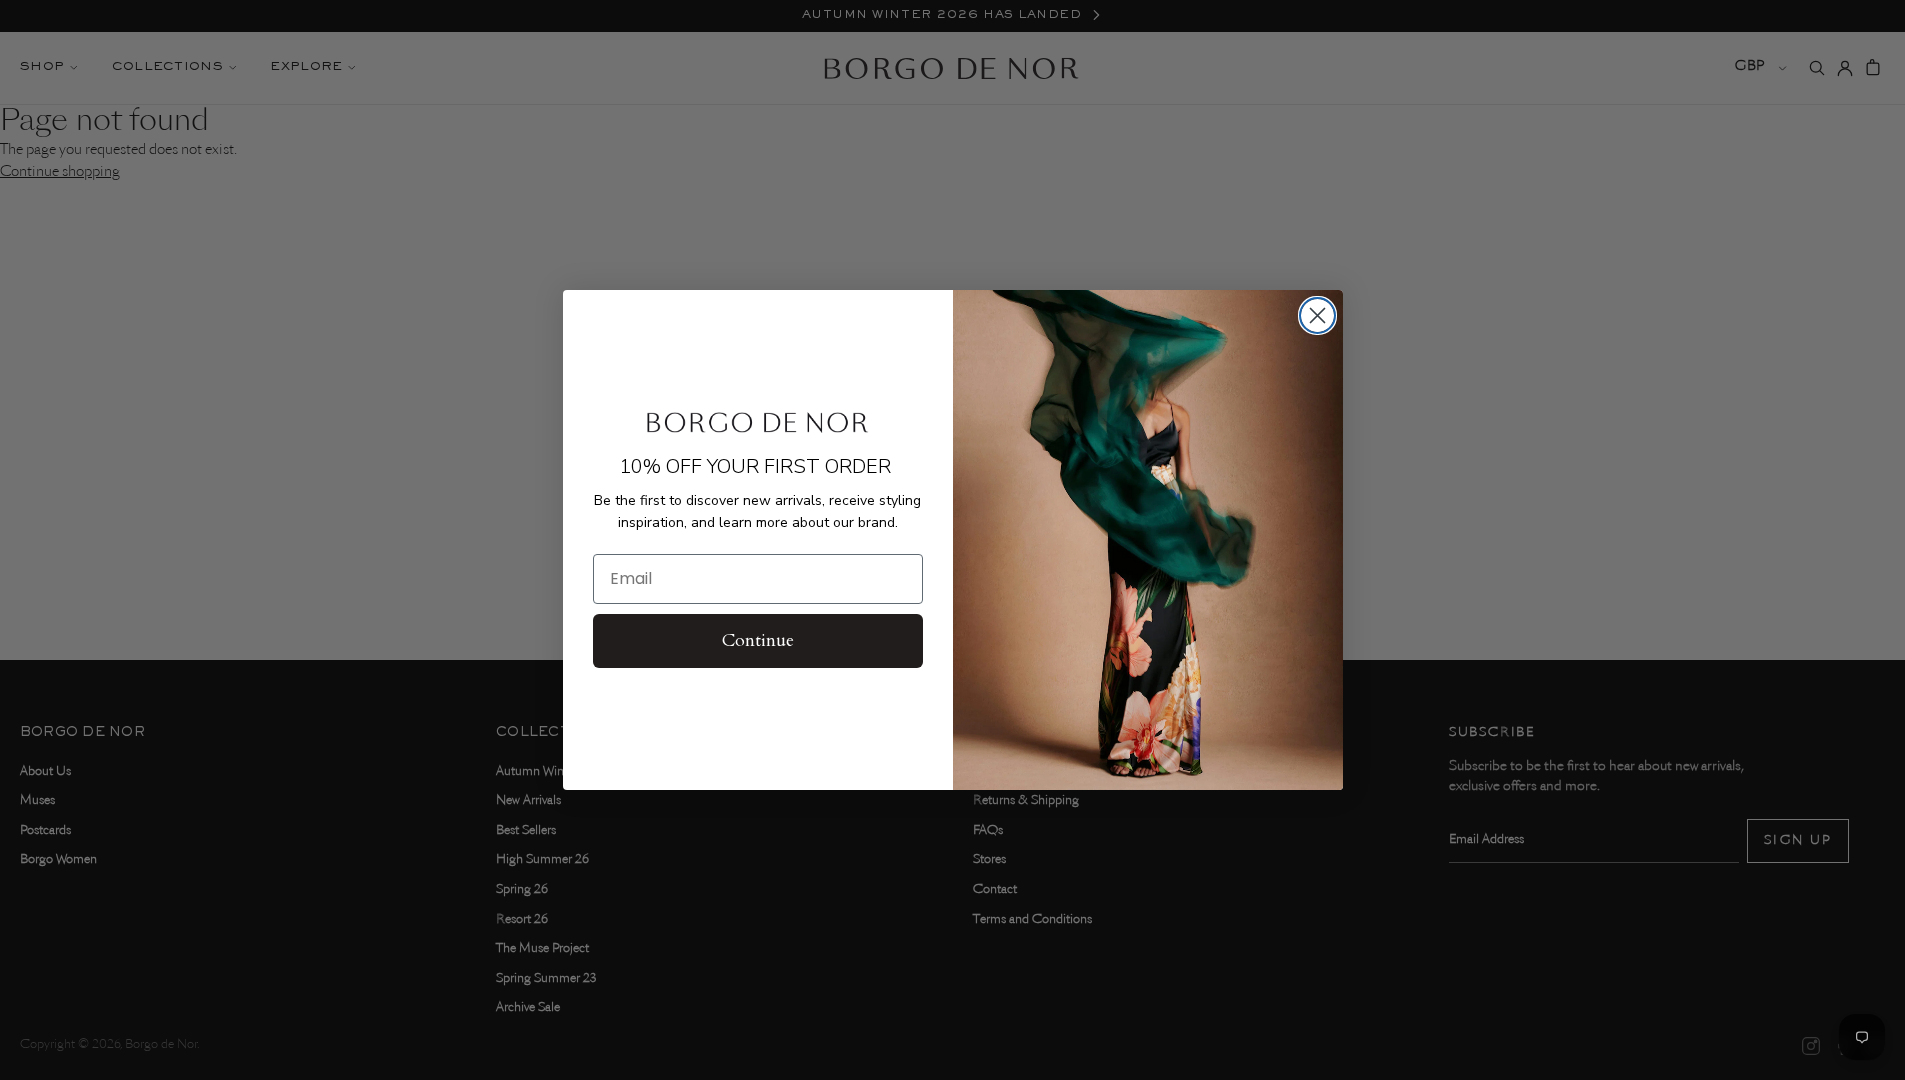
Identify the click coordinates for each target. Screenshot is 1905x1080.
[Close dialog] (1317, 315)
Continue (758, 640)
